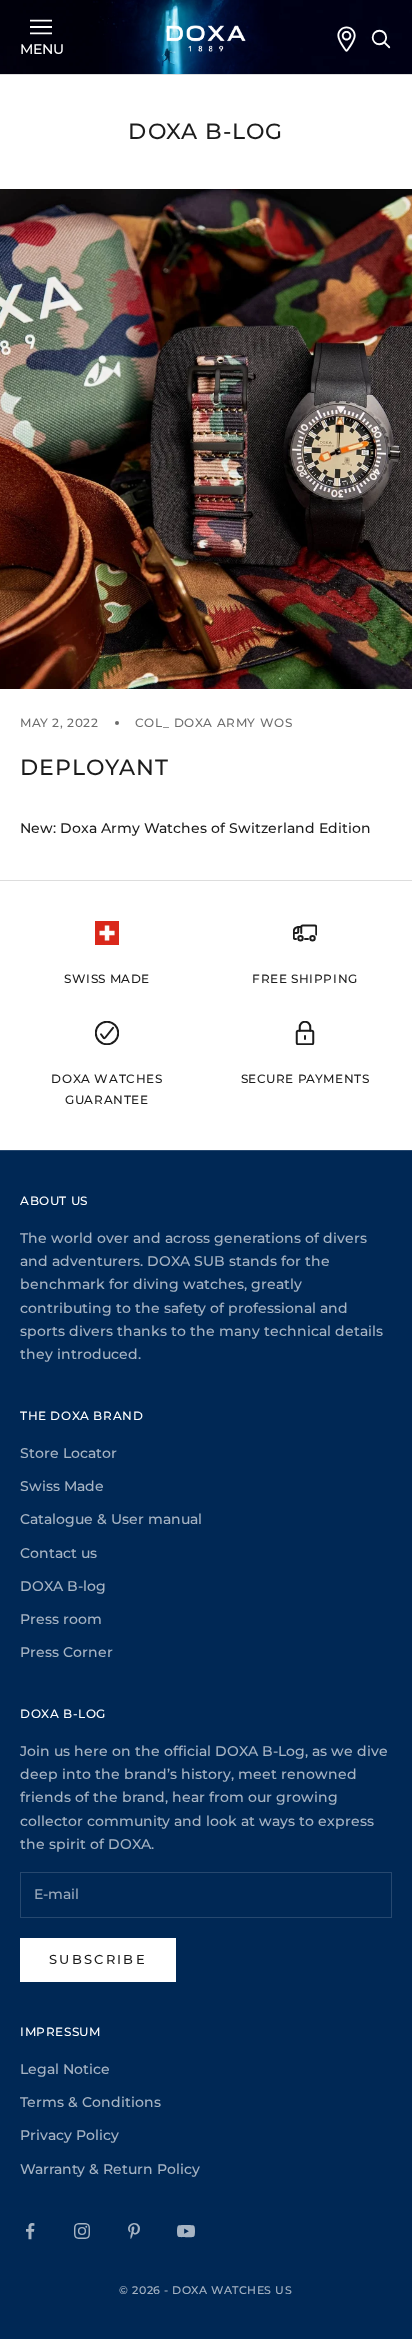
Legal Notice (65, 2069)
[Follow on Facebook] (30, 2231)
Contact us (58, 1553)
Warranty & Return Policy (110, 2169)
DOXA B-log (63, 1586)
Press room (61, 1619)
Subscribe (98, 1959)
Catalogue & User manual (111, 1519)
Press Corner (66, 1652)
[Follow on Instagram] (82, 2231)
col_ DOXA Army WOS (214, 722)
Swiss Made (62, 1486)
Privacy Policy (69, 2135)
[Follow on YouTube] (186, 2231)
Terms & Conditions (90, 2102)
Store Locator (68, 1453)
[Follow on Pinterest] (134, 2231)
